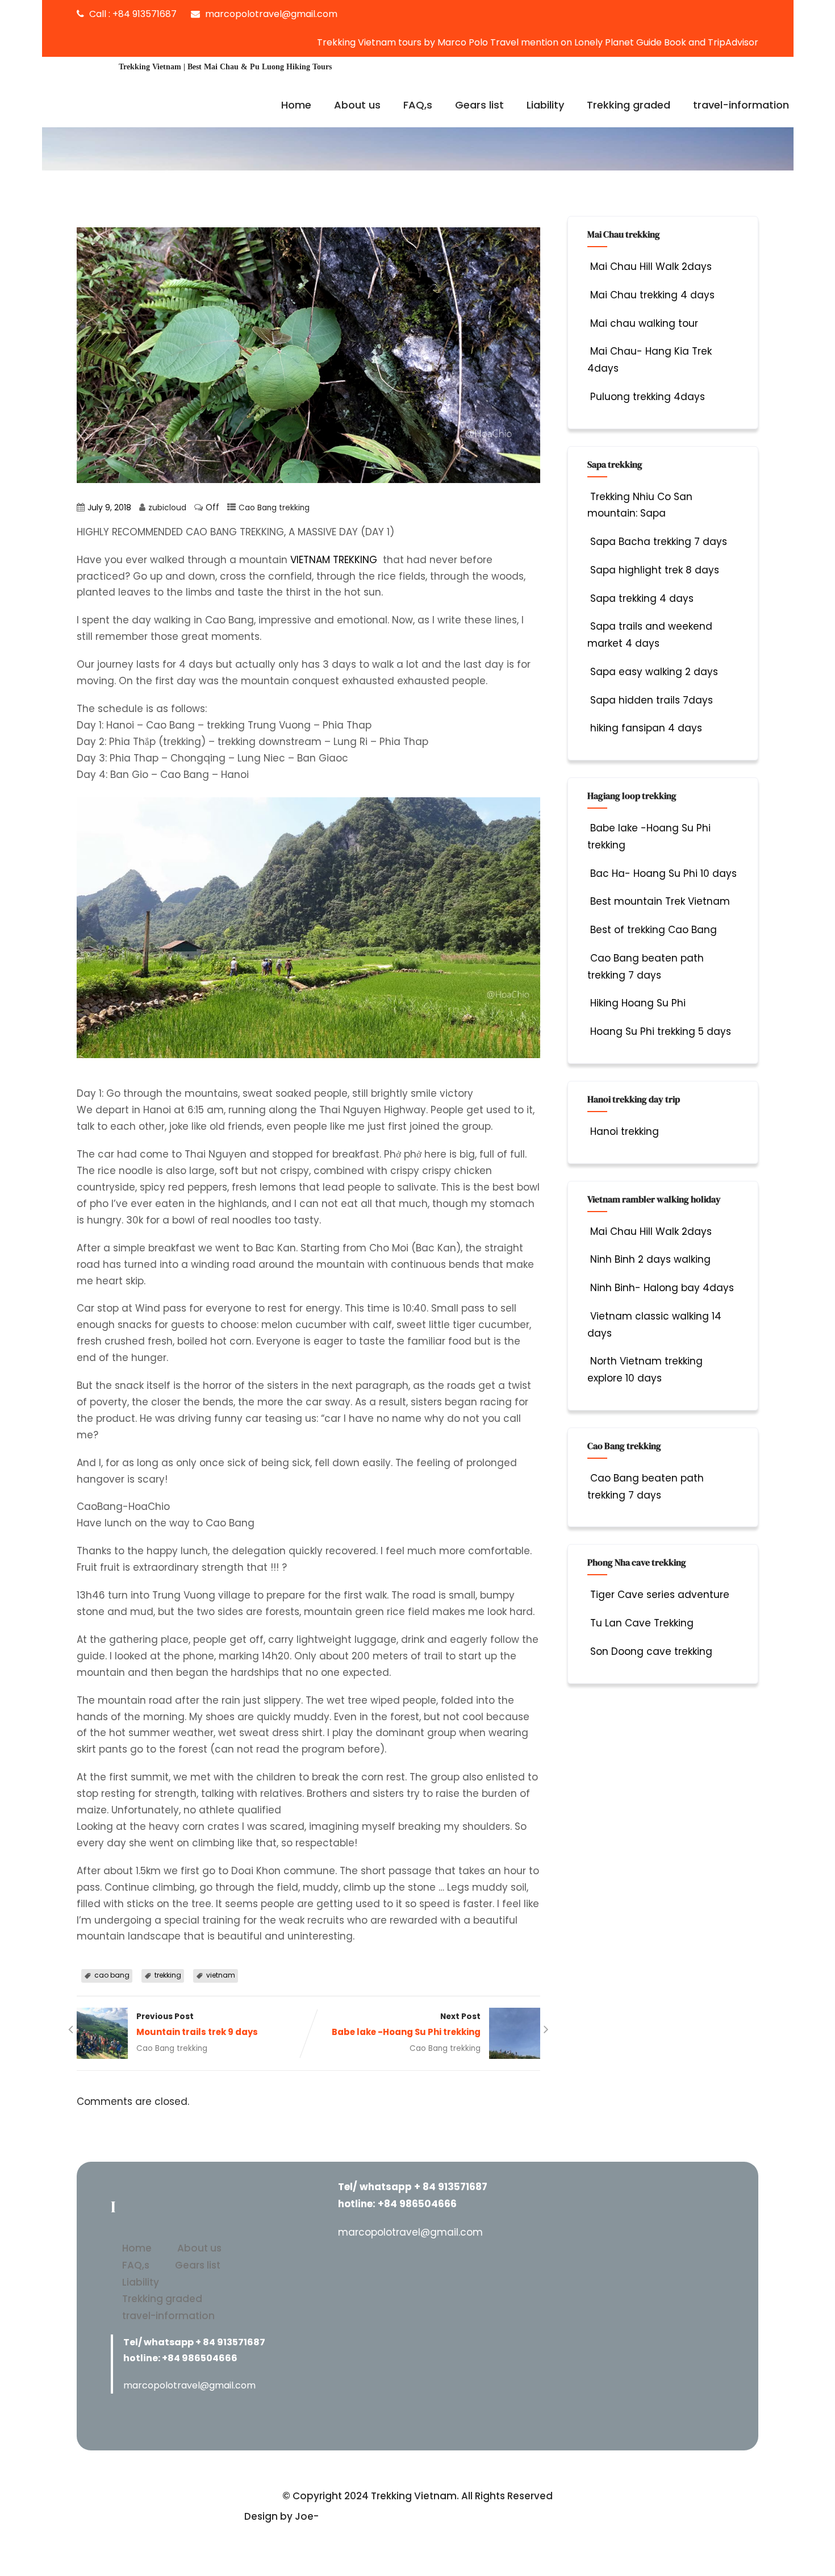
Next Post (406, 2024)
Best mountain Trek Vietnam (660, 901)
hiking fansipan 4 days (646, 728)
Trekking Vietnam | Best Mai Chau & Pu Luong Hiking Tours (225, 67)
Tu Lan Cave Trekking (642, 1623)
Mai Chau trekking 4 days (652, 295)
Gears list (479, 105)
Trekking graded (629, 105)
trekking (168, 1975)
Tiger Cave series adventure (660, 1595)
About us (357, 105)
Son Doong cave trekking (651, 1651)
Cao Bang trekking (274, 508)
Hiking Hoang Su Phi (638, 1003)
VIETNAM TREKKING (334, 560)
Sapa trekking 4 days (642, 598)
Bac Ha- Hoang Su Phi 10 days (663, 873)
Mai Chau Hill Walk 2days (651, 267)
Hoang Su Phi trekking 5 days (661, 1031)
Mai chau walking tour (644, 323)
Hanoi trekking (625, 1131)
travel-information (741, 105)
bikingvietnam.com (369, 2516)
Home (296, 105)
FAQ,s (418, 105)
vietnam (221, 1975)
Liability (545, 105)
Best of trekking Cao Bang (654, 930)
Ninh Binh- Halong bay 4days (662, 1288)
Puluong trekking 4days (648, 397)
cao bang (112, 1975)
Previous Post (197, 2024)
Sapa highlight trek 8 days (655, 570)
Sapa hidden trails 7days (652, 700)
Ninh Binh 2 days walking (650, 1259)
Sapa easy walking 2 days (654, 672)
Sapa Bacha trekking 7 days (659, 542)
